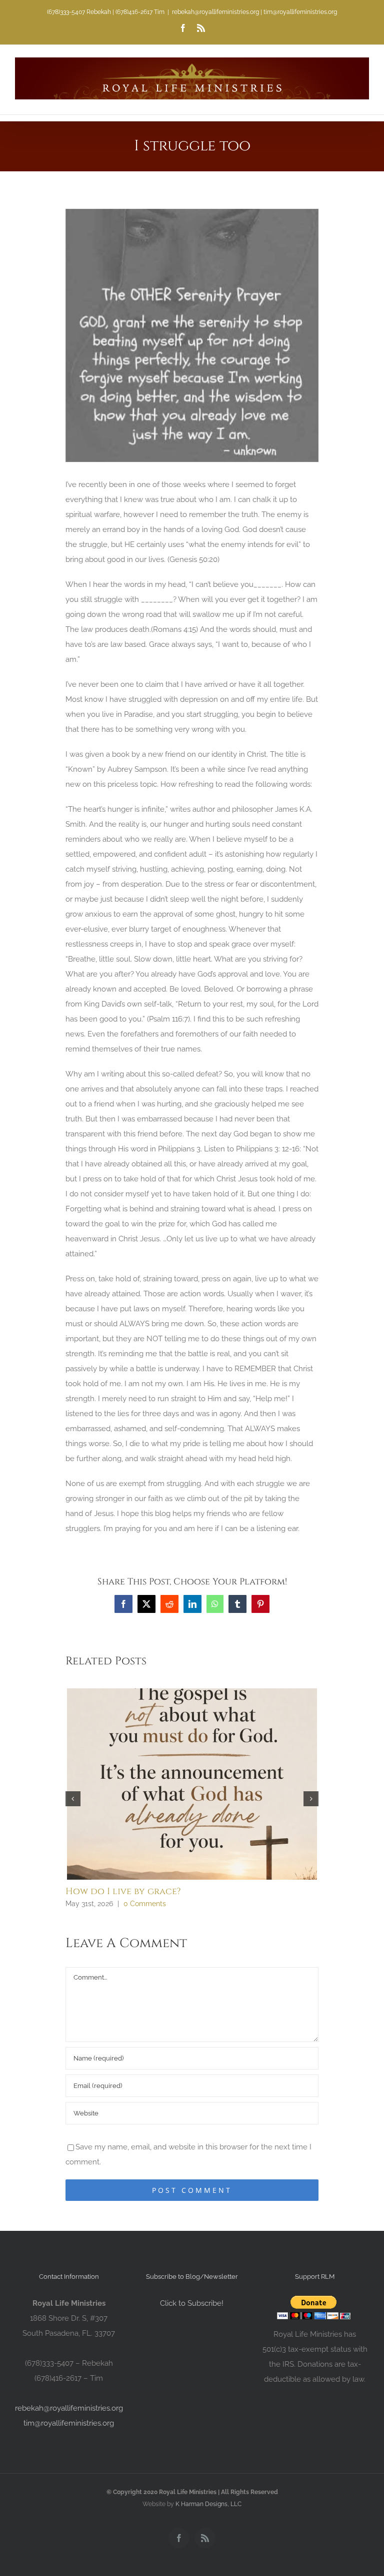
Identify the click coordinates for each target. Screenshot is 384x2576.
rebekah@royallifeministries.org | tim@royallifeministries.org (254, 12)
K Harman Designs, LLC (208, 2504)
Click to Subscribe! (192, 2303)
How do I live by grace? (123, 1891)
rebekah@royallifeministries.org (69, 2408)
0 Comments (145, 1904)
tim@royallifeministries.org (69, 2423)
